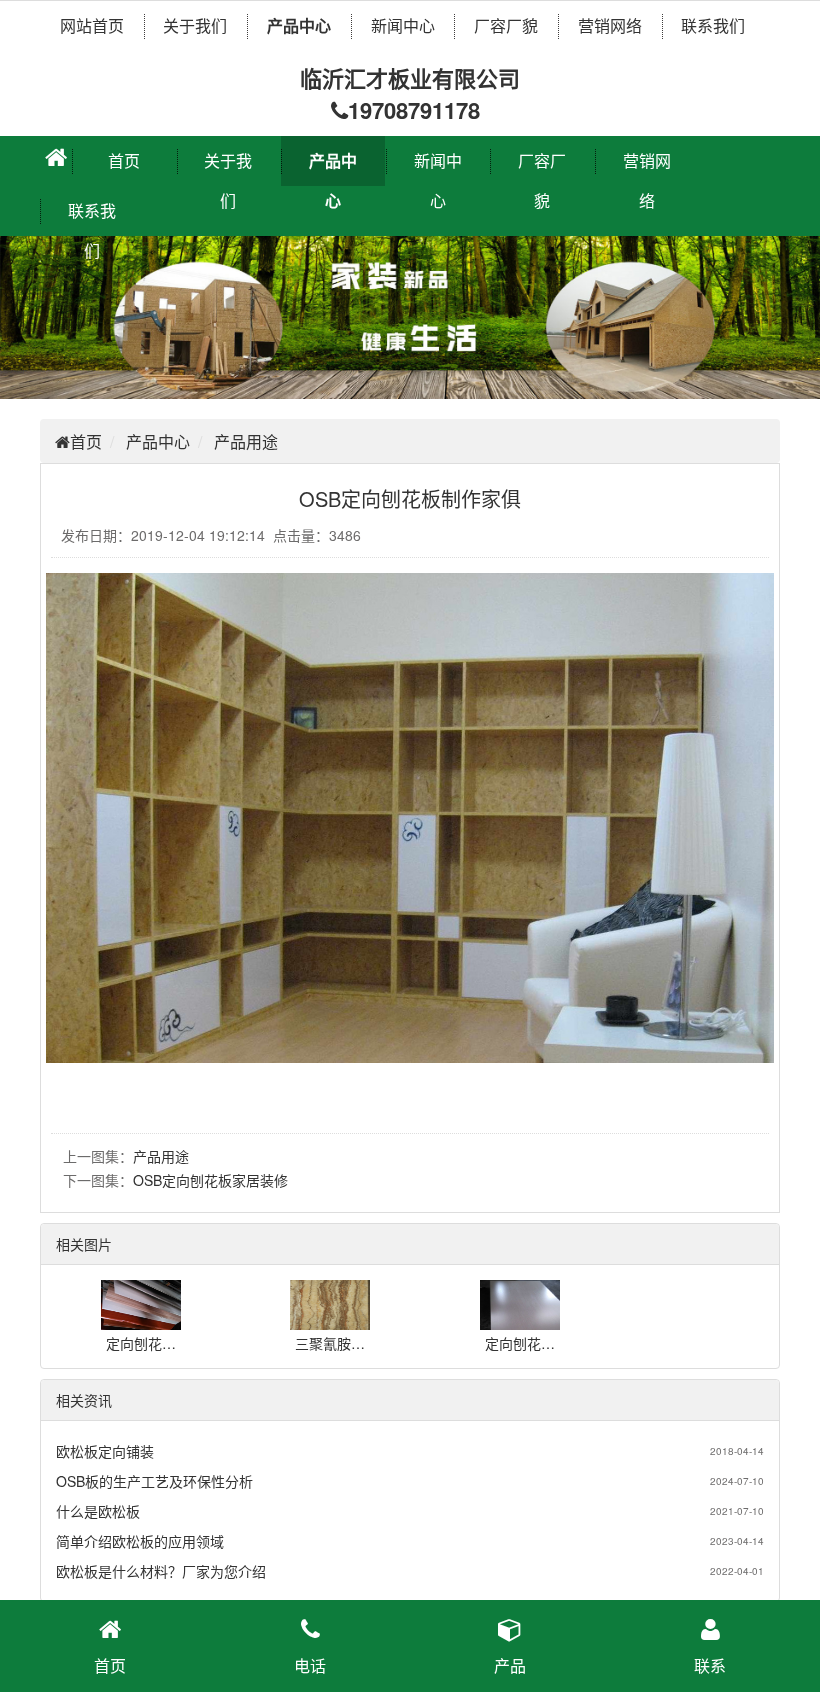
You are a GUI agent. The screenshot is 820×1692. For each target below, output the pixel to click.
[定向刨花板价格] (141, 1320)
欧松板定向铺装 (105, 1451)
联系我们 (713, 25)
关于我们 (195, 25)
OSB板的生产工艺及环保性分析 (154, 1481)
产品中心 (299, 25)
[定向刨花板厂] (520, 1320)
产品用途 (246, 441)
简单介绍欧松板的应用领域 (140, 1541)
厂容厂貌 (506, 25)
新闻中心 (403, 25)
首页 (124, 160)
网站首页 (92, 25)
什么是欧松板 (98, 1511)
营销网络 (610, 25)
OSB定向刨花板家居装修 (210, 1180)
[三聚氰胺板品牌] (330, 1320)
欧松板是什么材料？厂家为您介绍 (161, 1571)
